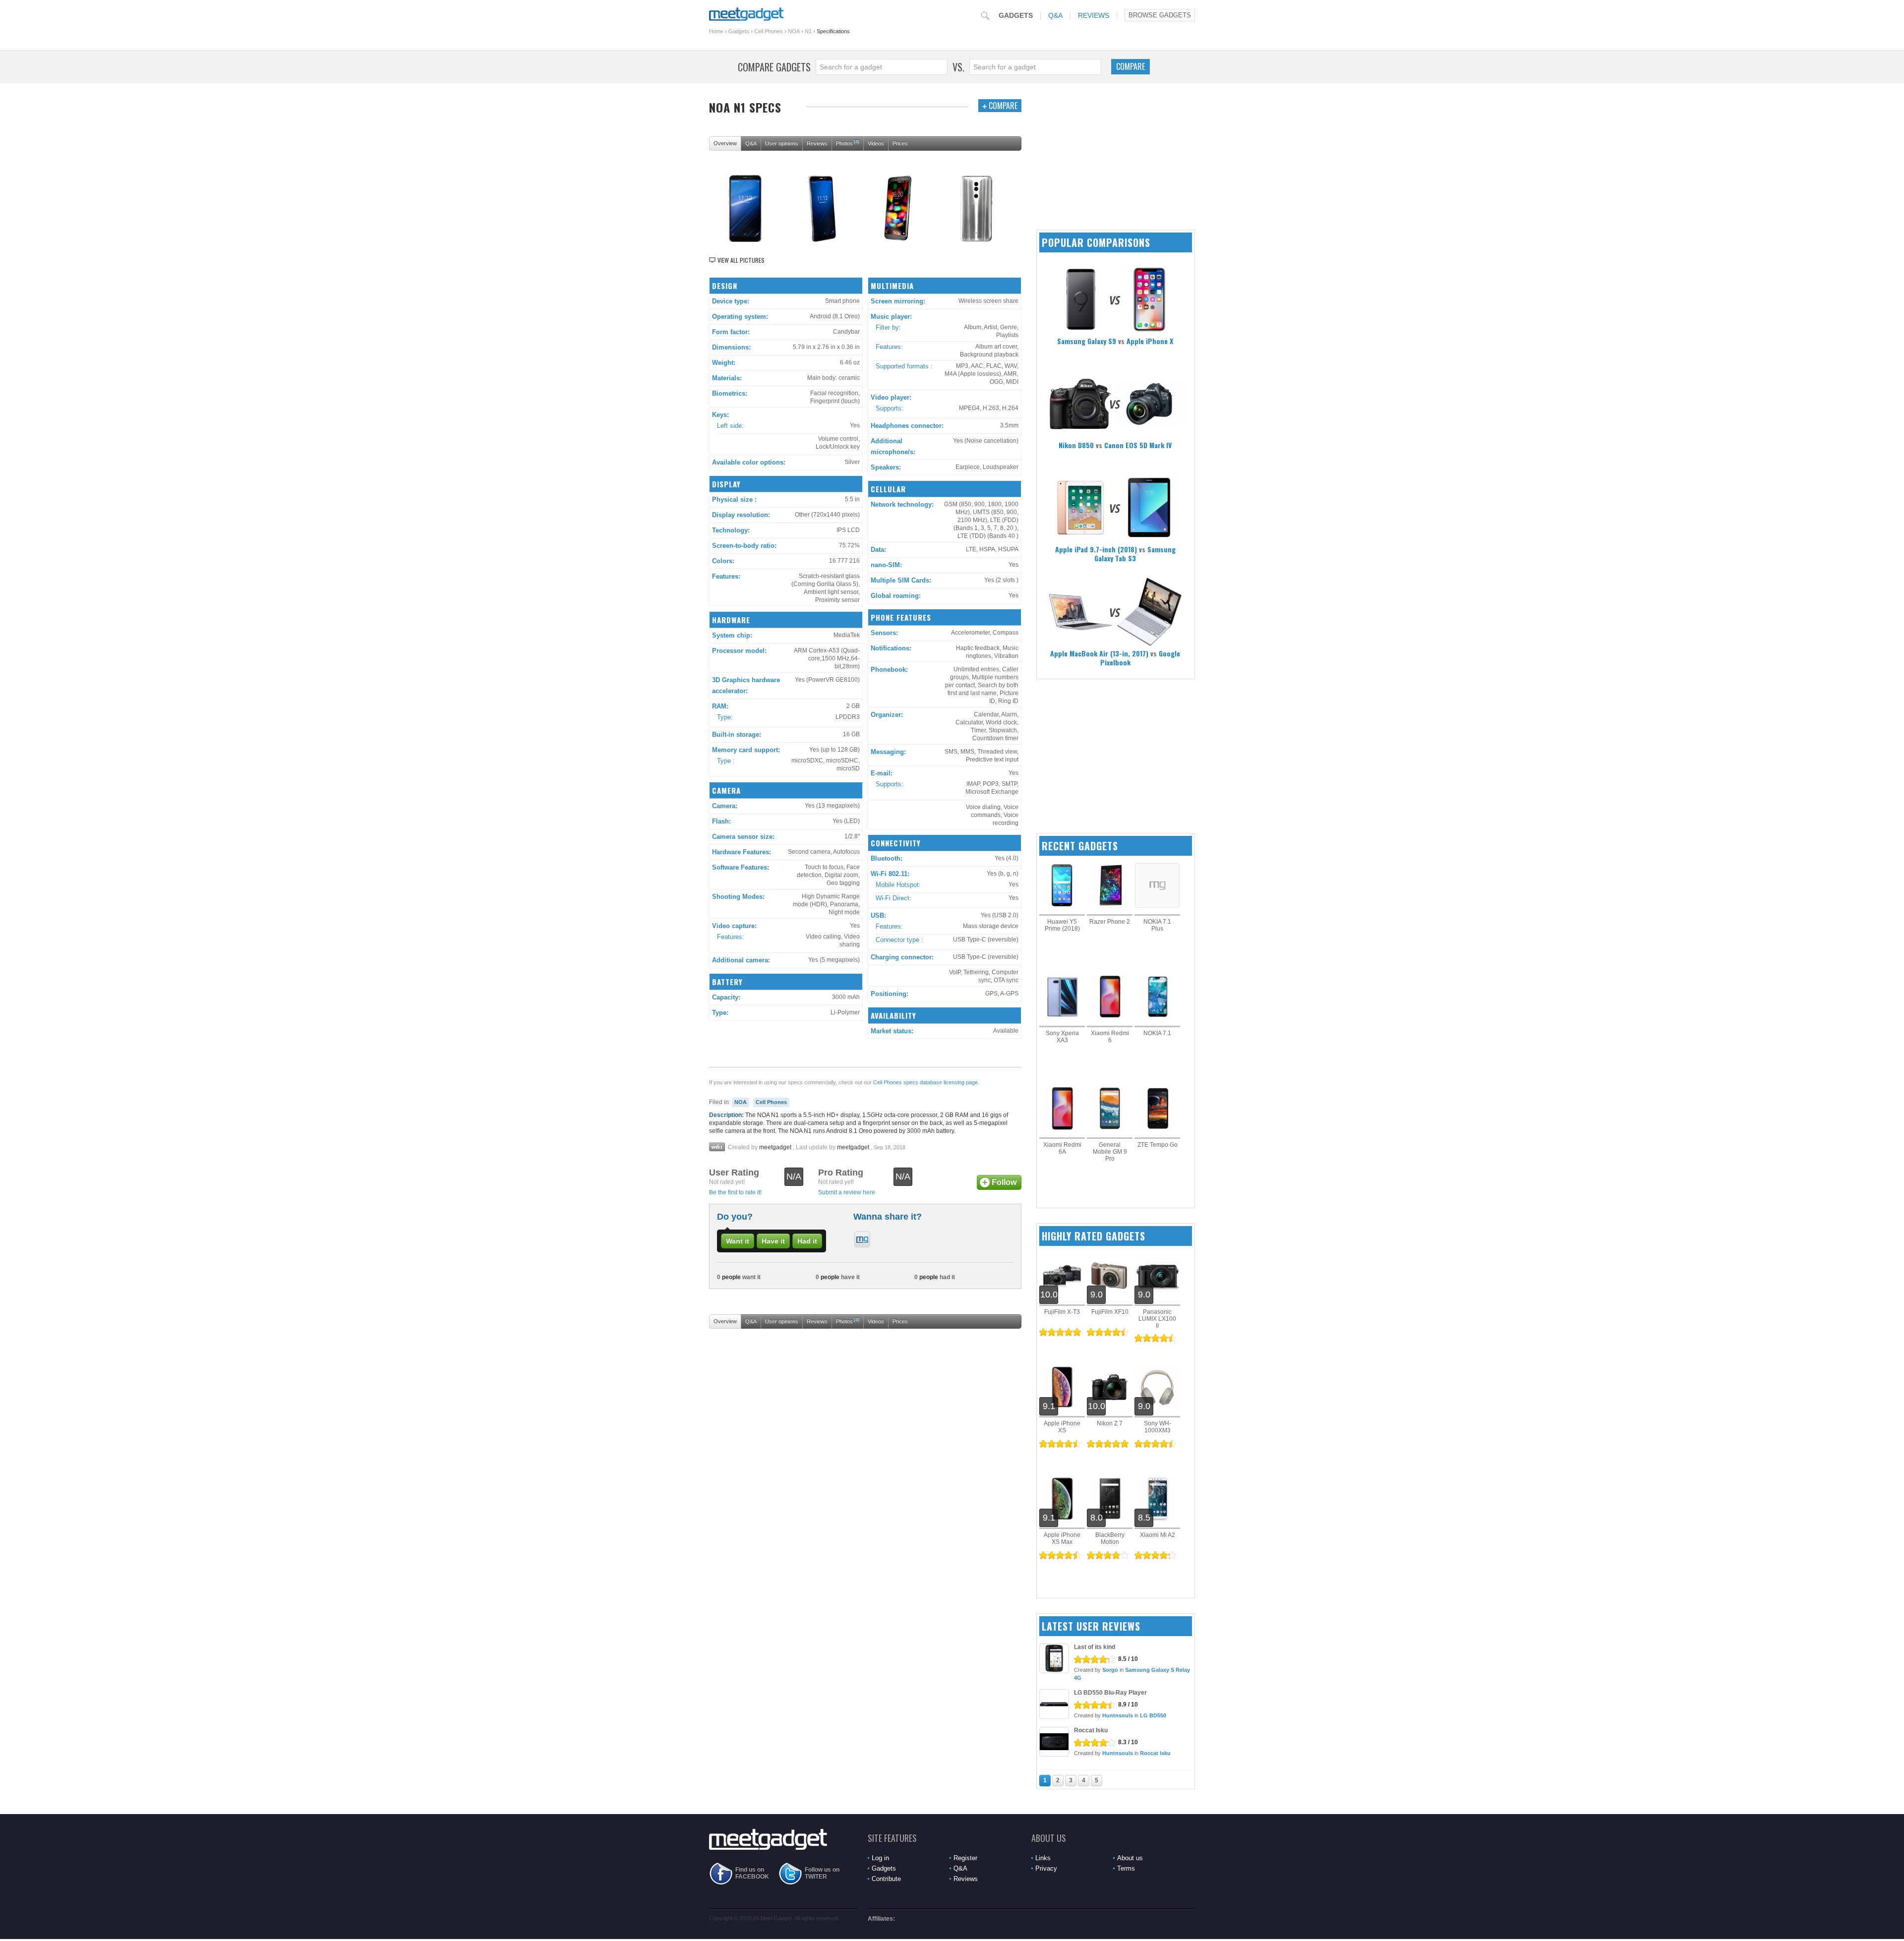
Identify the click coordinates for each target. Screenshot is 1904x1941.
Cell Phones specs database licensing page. (926, 1082)
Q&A (1055, 15)
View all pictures (741, 260)
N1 (808, 31)
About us (1130, 1858)
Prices (900, 143)
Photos (848, 143)
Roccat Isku (1091, 1730)
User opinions (782, 143)
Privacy (1046, 1868)
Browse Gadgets (1160, 15)
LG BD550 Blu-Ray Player (1110, 1693)
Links (1043, 1858)
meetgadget (775, 1147)
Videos (876, 143)
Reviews (1094, 15)
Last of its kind (1095, 1647)
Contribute (886, 1879)
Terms (1126, 1868)
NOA (794, 31)
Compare (1130, 66)
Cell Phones (769, 31)
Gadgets (1016, 15)
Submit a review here (847, 1192)
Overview (725, 143)
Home (716, 31)
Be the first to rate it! (735, 1192)
